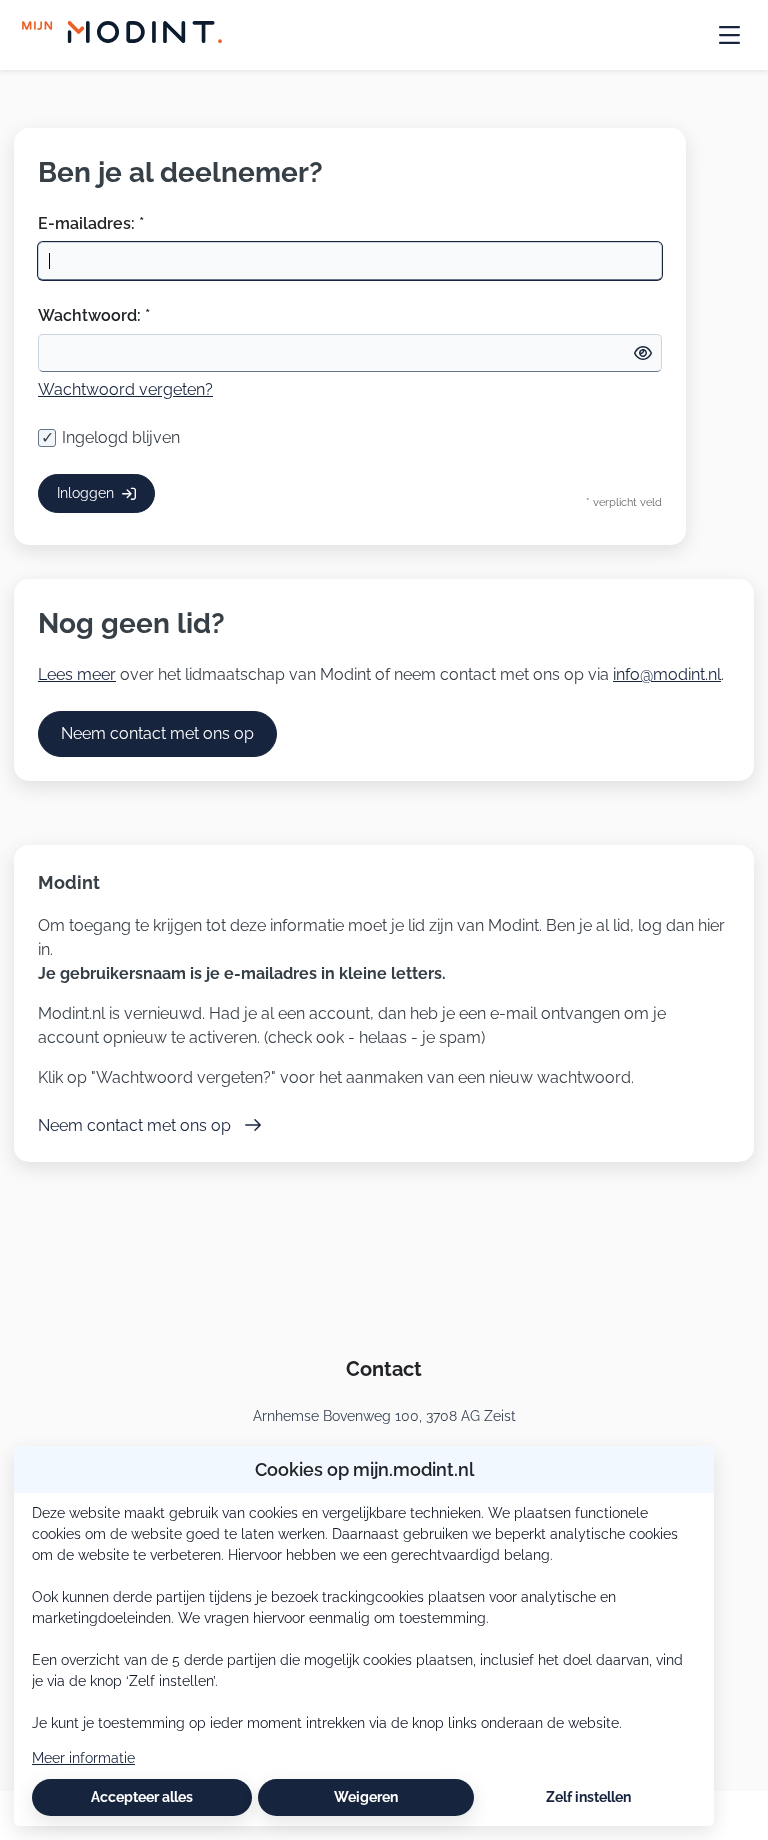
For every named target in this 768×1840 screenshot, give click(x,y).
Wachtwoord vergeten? (125, 389)
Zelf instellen (588, 1797)
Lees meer (77, 674)
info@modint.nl (667, 674)
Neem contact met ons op (157, 733)
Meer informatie (83, 1758)
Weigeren (366, 1797)
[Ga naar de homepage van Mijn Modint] (122, 35)
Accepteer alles (142, 1797)
